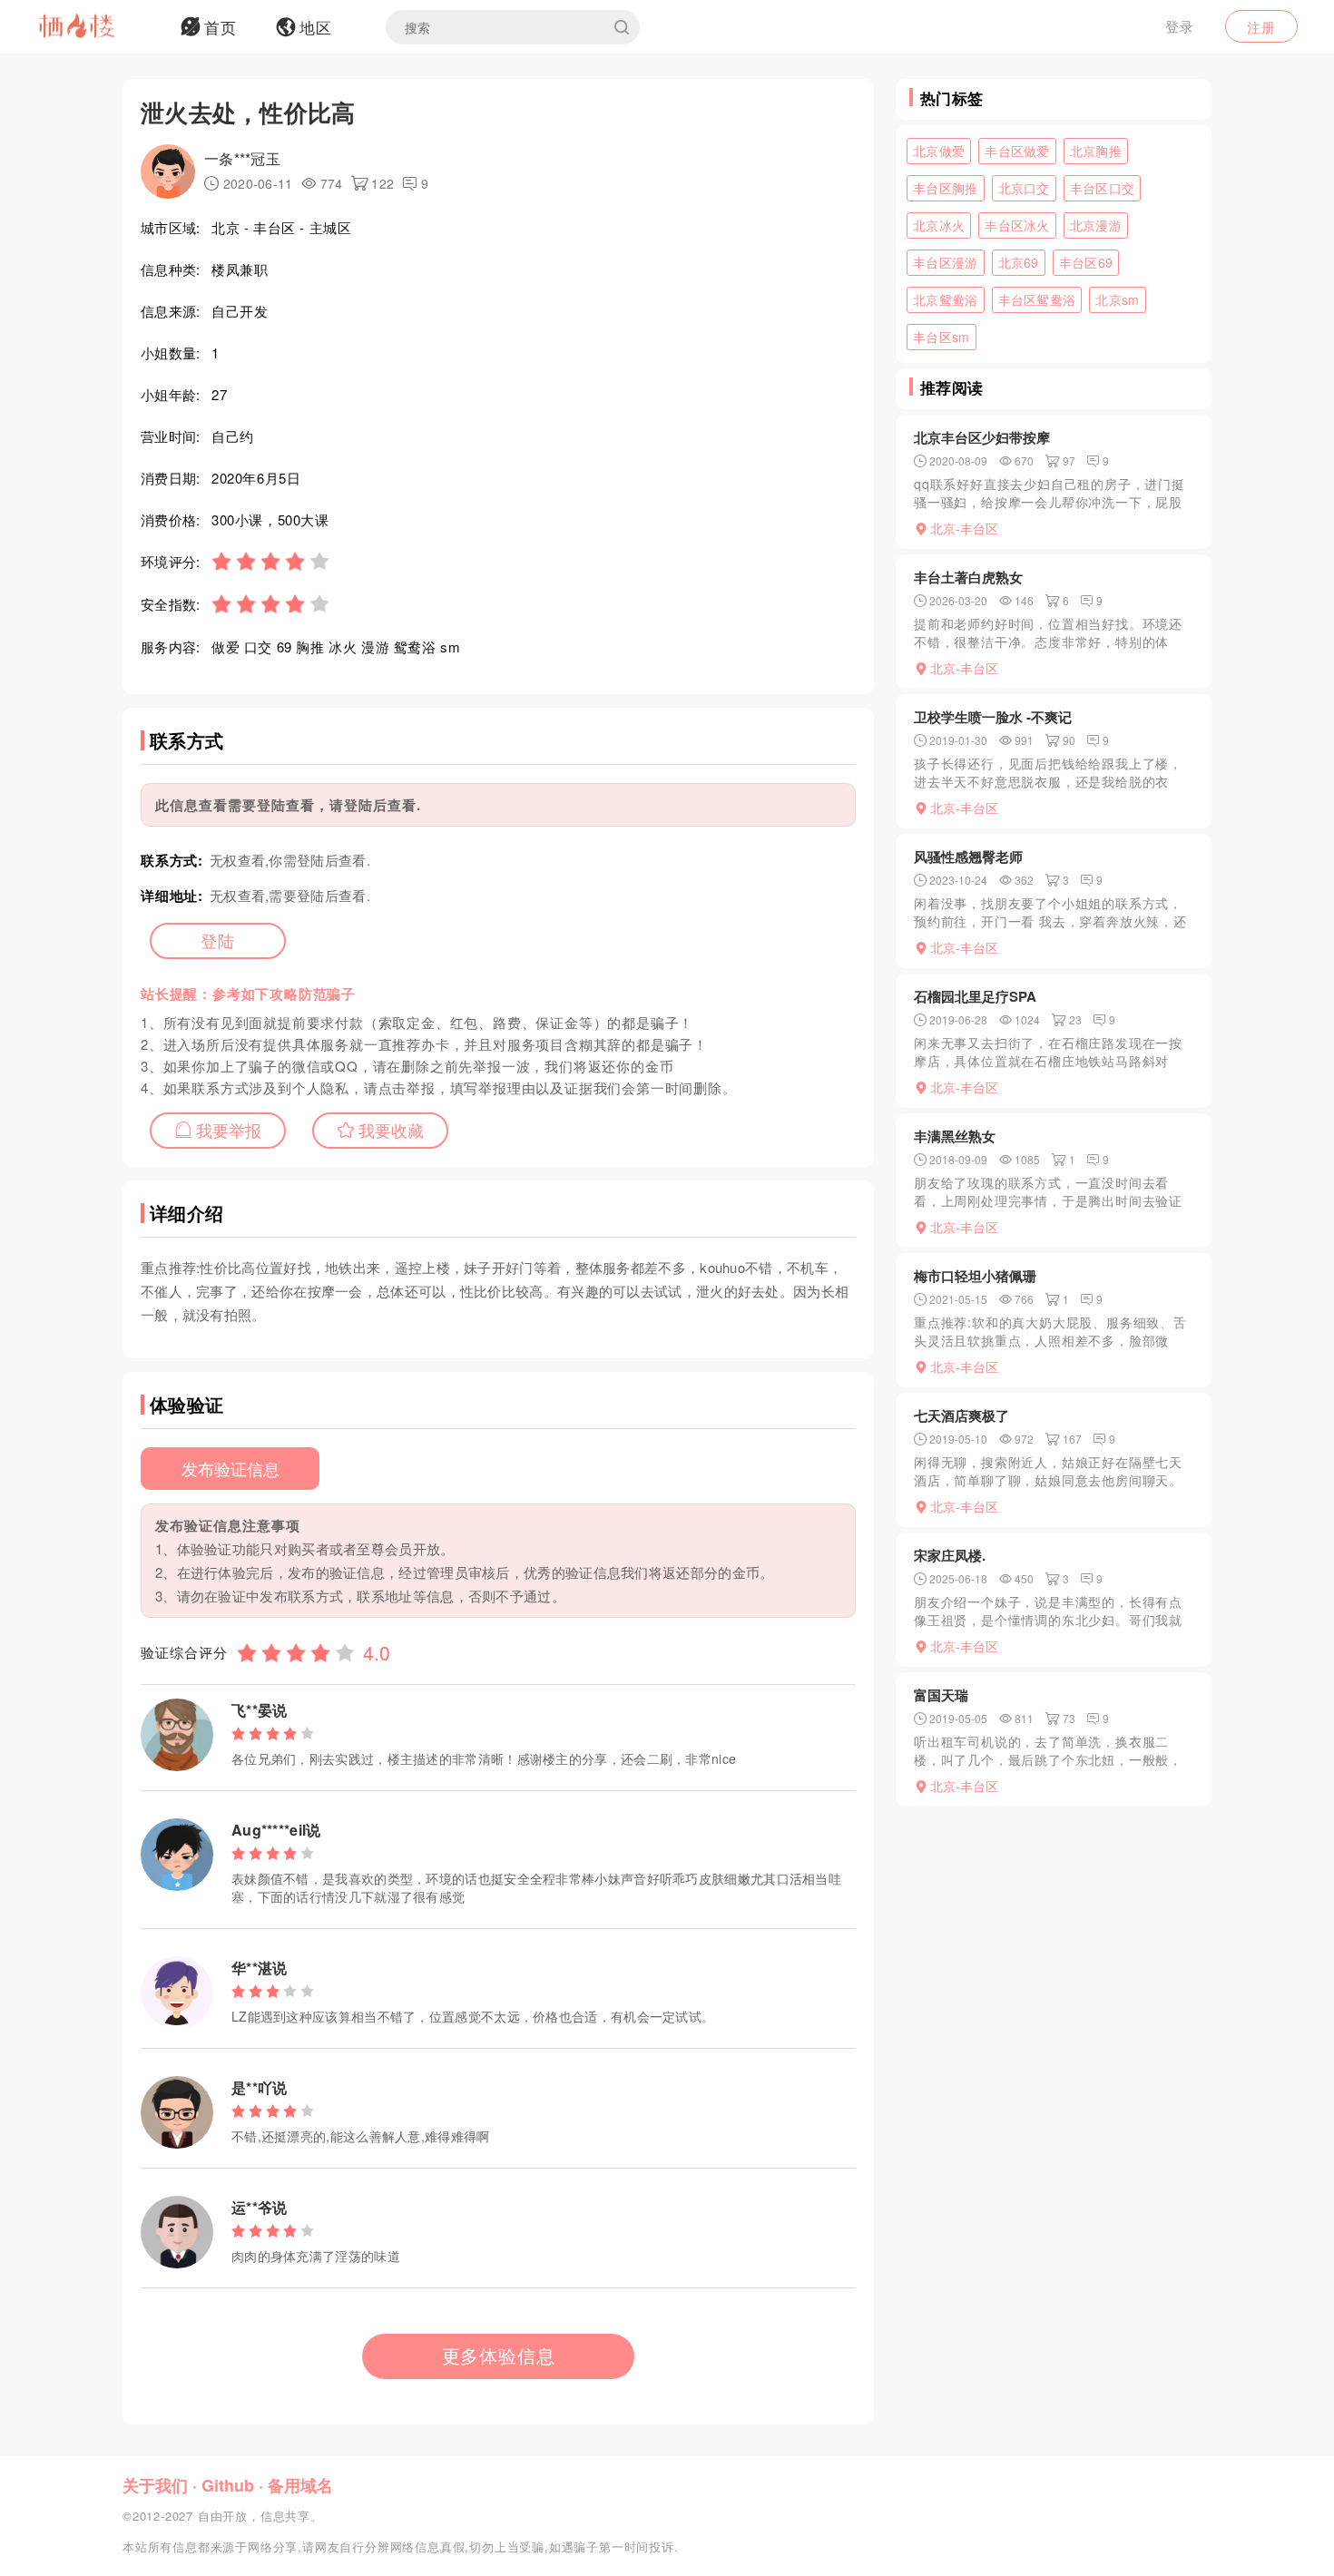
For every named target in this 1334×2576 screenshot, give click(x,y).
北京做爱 (939, 151)
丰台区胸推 (946, 188)
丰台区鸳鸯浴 (1037, 299)
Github (228, 2485)
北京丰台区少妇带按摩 (982, 437)
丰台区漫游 (946, 262)
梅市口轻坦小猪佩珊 (975, 1276)
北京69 (1019, 262)
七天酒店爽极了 (961, 1415)
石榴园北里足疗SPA (975, 996)
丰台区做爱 (1017, 151)
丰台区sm (942, 337)
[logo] (100, 27)
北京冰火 (939, 225)
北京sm (1117, 299)
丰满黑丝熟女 (955, 1136)
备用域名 (300, 2485)
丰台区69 (1086, 262)
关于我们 (155, 2485)
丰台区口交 (1103, 188)
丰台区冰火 (1017, 225)
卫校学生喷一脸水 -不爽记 (993, 717)
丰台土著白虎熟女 (968, 577)
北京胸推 (1096, 151)
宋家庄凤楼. (950, 1555)
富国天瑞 (941, 1695)
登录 (1180, 26)
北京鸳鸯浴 (946, 299)
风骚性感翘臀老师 (968, 857)
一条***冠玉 (242, 158)
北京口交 (1024, 188)
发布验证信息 (231, 1468)
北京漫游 (1096, 225)
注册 (1261, 27)
